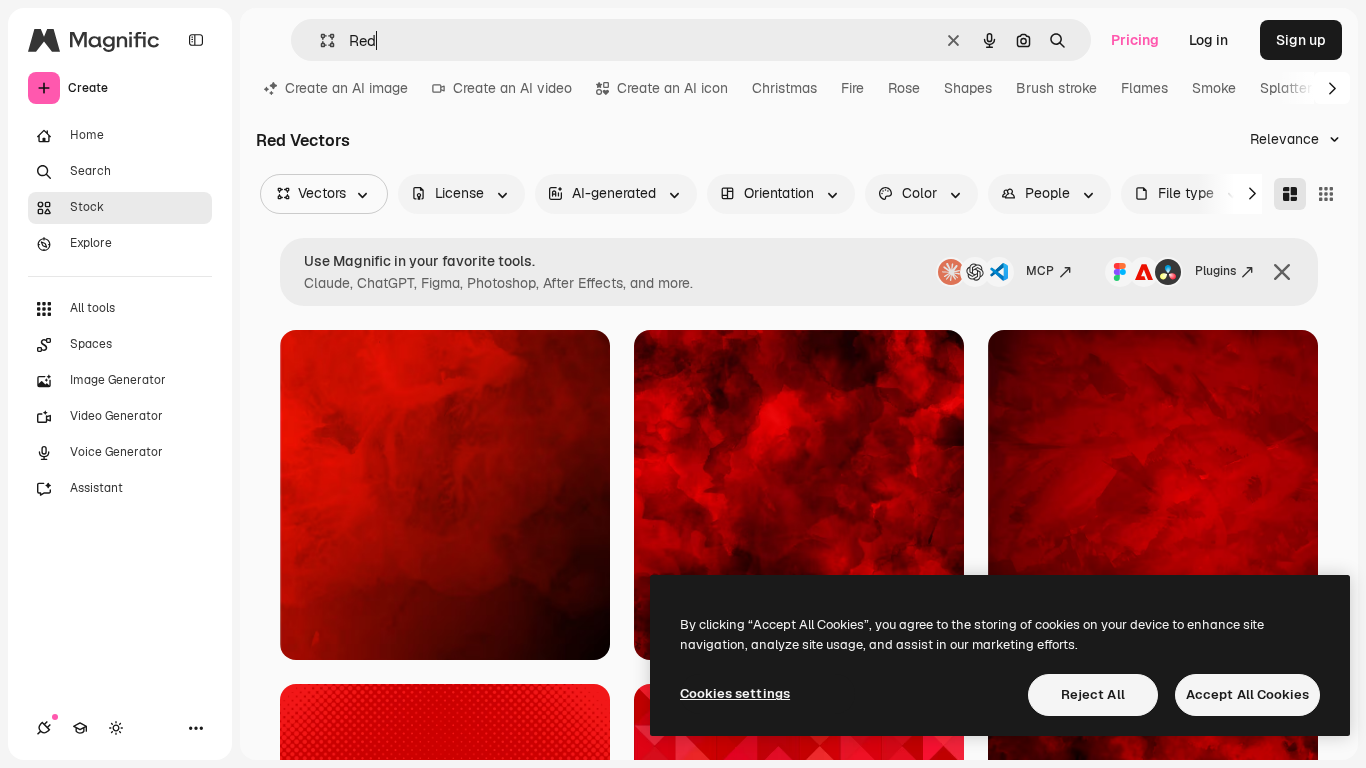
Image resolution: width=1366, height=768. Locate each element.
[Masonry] (1290, 194)
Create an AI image (346, 88)
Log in (1208, 40)
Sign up (1301, 40)
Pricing (1135, 40)
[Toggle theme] (116, 728)
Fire (852, 88)
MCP (1040, 271)
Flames (1144, 88)
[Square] (1326, 194)
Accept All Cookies (1247, 694)
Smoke (1214, 88)
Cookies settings (735, 693)
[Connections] (44, 728)
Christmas (784, 88)
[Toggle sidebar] (196, 40)
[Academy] (80, 728)
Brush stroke (1056, 88)
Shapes (968, 88)
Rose (904, 88)
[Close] (1282, 272)
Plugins (1215, 271)
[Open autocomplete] (319, 40)
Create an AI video (512, 88)
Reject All (1093, 694)
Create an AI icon (672, 88)
